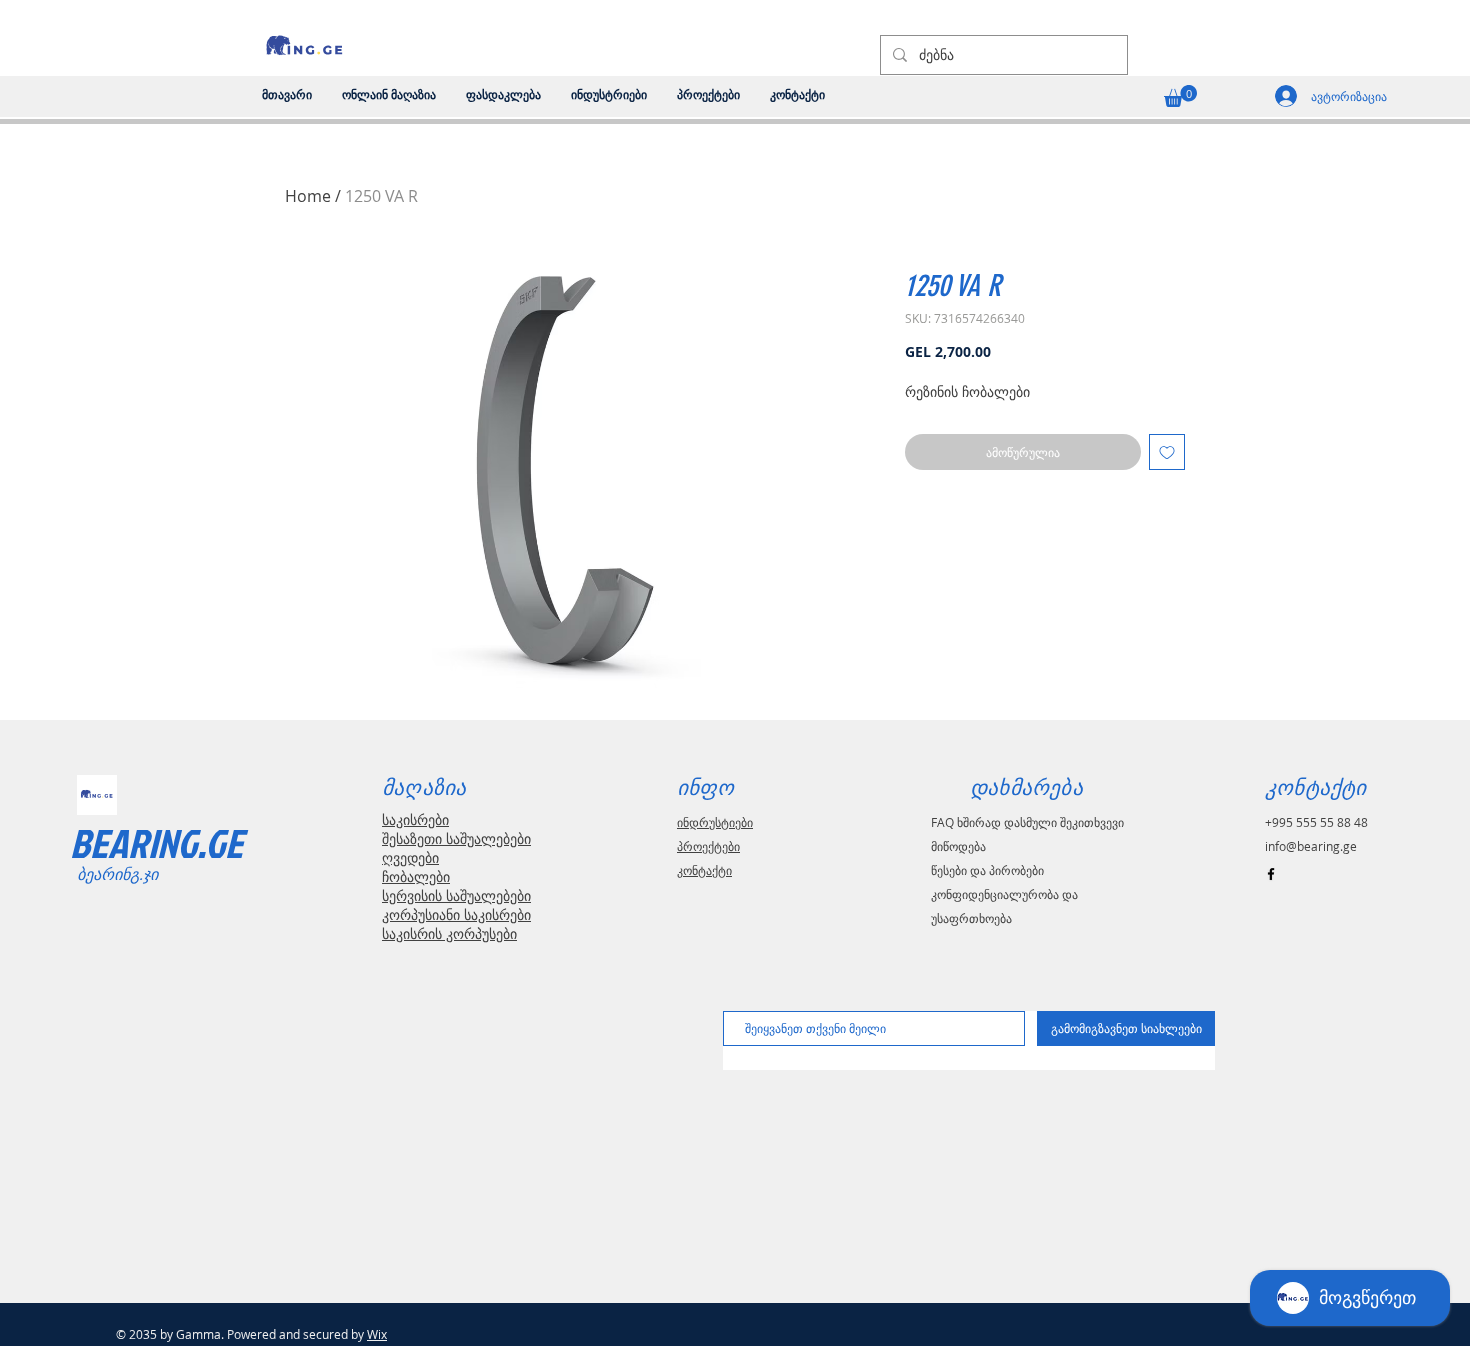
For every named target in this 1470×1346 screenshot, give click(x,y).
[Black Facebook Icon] (1271, 874)
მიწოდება (958, 846)
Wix (377, 1334)
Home (308, 196)
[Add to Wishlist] (1167, 452)
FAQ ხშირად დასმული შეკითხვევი (1027, 822)
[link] (1180, 96)
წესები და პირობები (987, 870)
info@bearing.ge (1311, 846)
